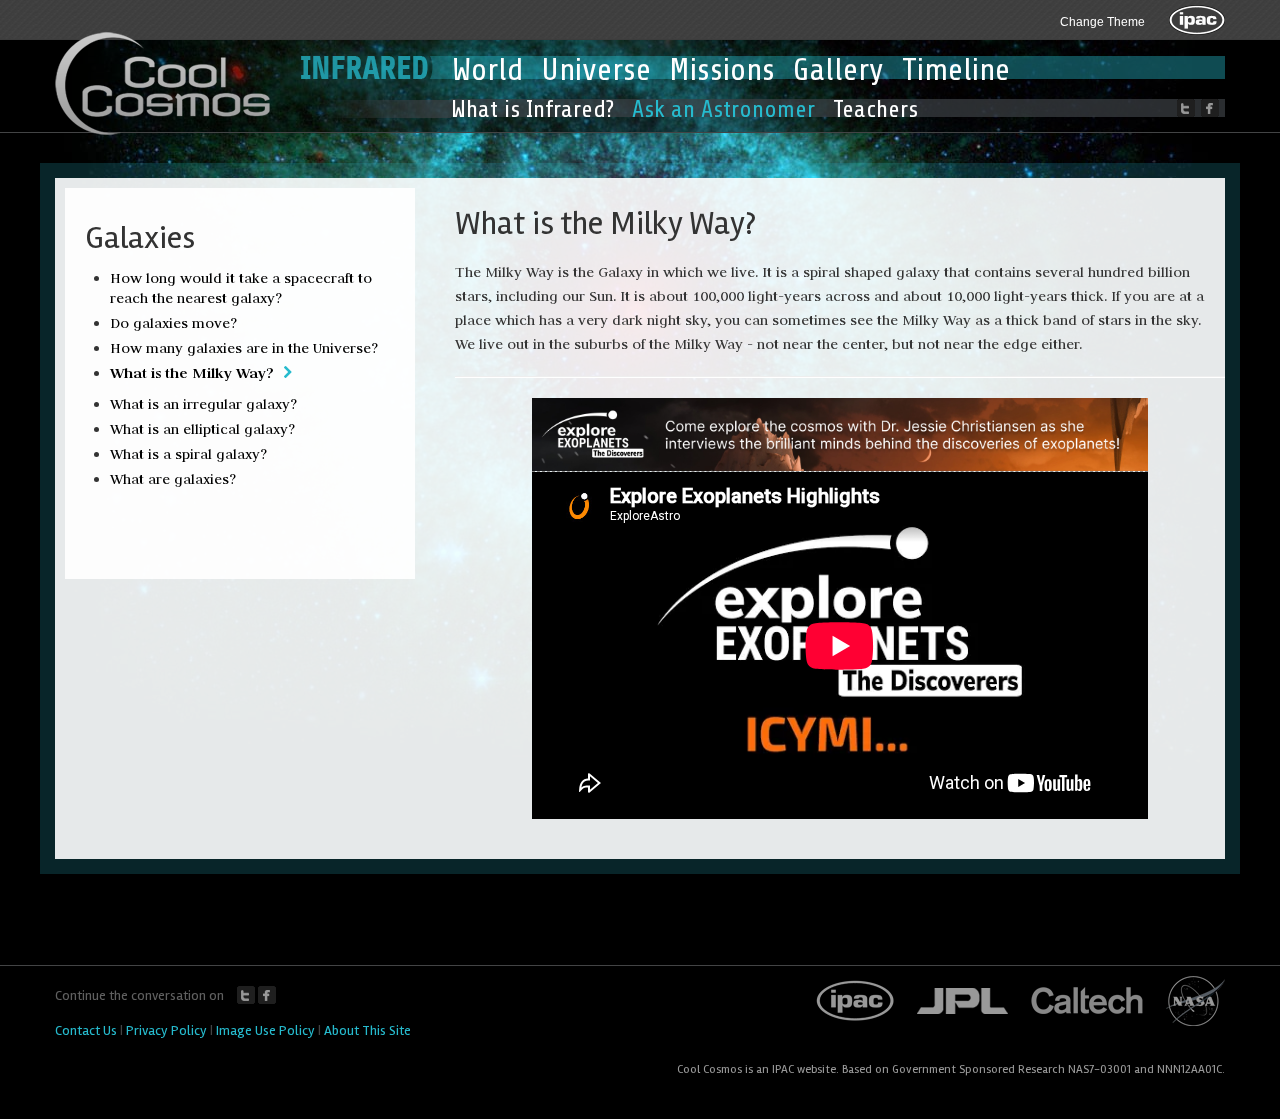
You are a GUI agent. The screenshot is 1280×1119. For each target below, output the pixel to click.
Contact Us (86, 1030)
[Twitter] (1186, 108)
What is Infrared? (532, 109)
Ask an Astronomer (723, 109)
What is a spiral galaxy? (188, 454)
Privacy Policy (166, 1030)
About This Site (367, 1030)
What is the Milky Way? (192, 372)
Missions (722, 70)
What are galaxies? (173, 479)
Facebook (267, 995)
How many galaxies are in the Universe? (244, 348)
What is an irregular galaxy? (203, 404)
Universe (596, 70)
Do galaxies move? (173, 323)
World (487, 70)
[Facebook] (1210, 108)
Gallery (838, 70)
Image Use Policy (265, 1030)
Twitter (246, 995)
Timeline (956, 70)
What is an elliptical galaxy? (202, 429)
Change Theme (1102, 22)
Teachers (875, 109)
